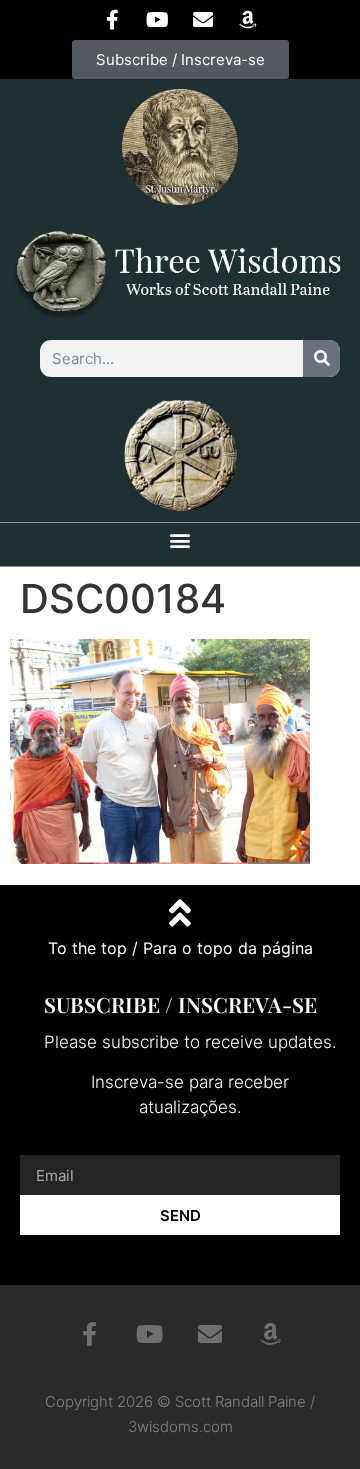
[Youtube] (158, 20)
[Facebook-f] (113, 20)
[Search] (321, 358)
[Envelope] (203, 20)
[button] (180, 539)
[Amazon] (248, 20)
